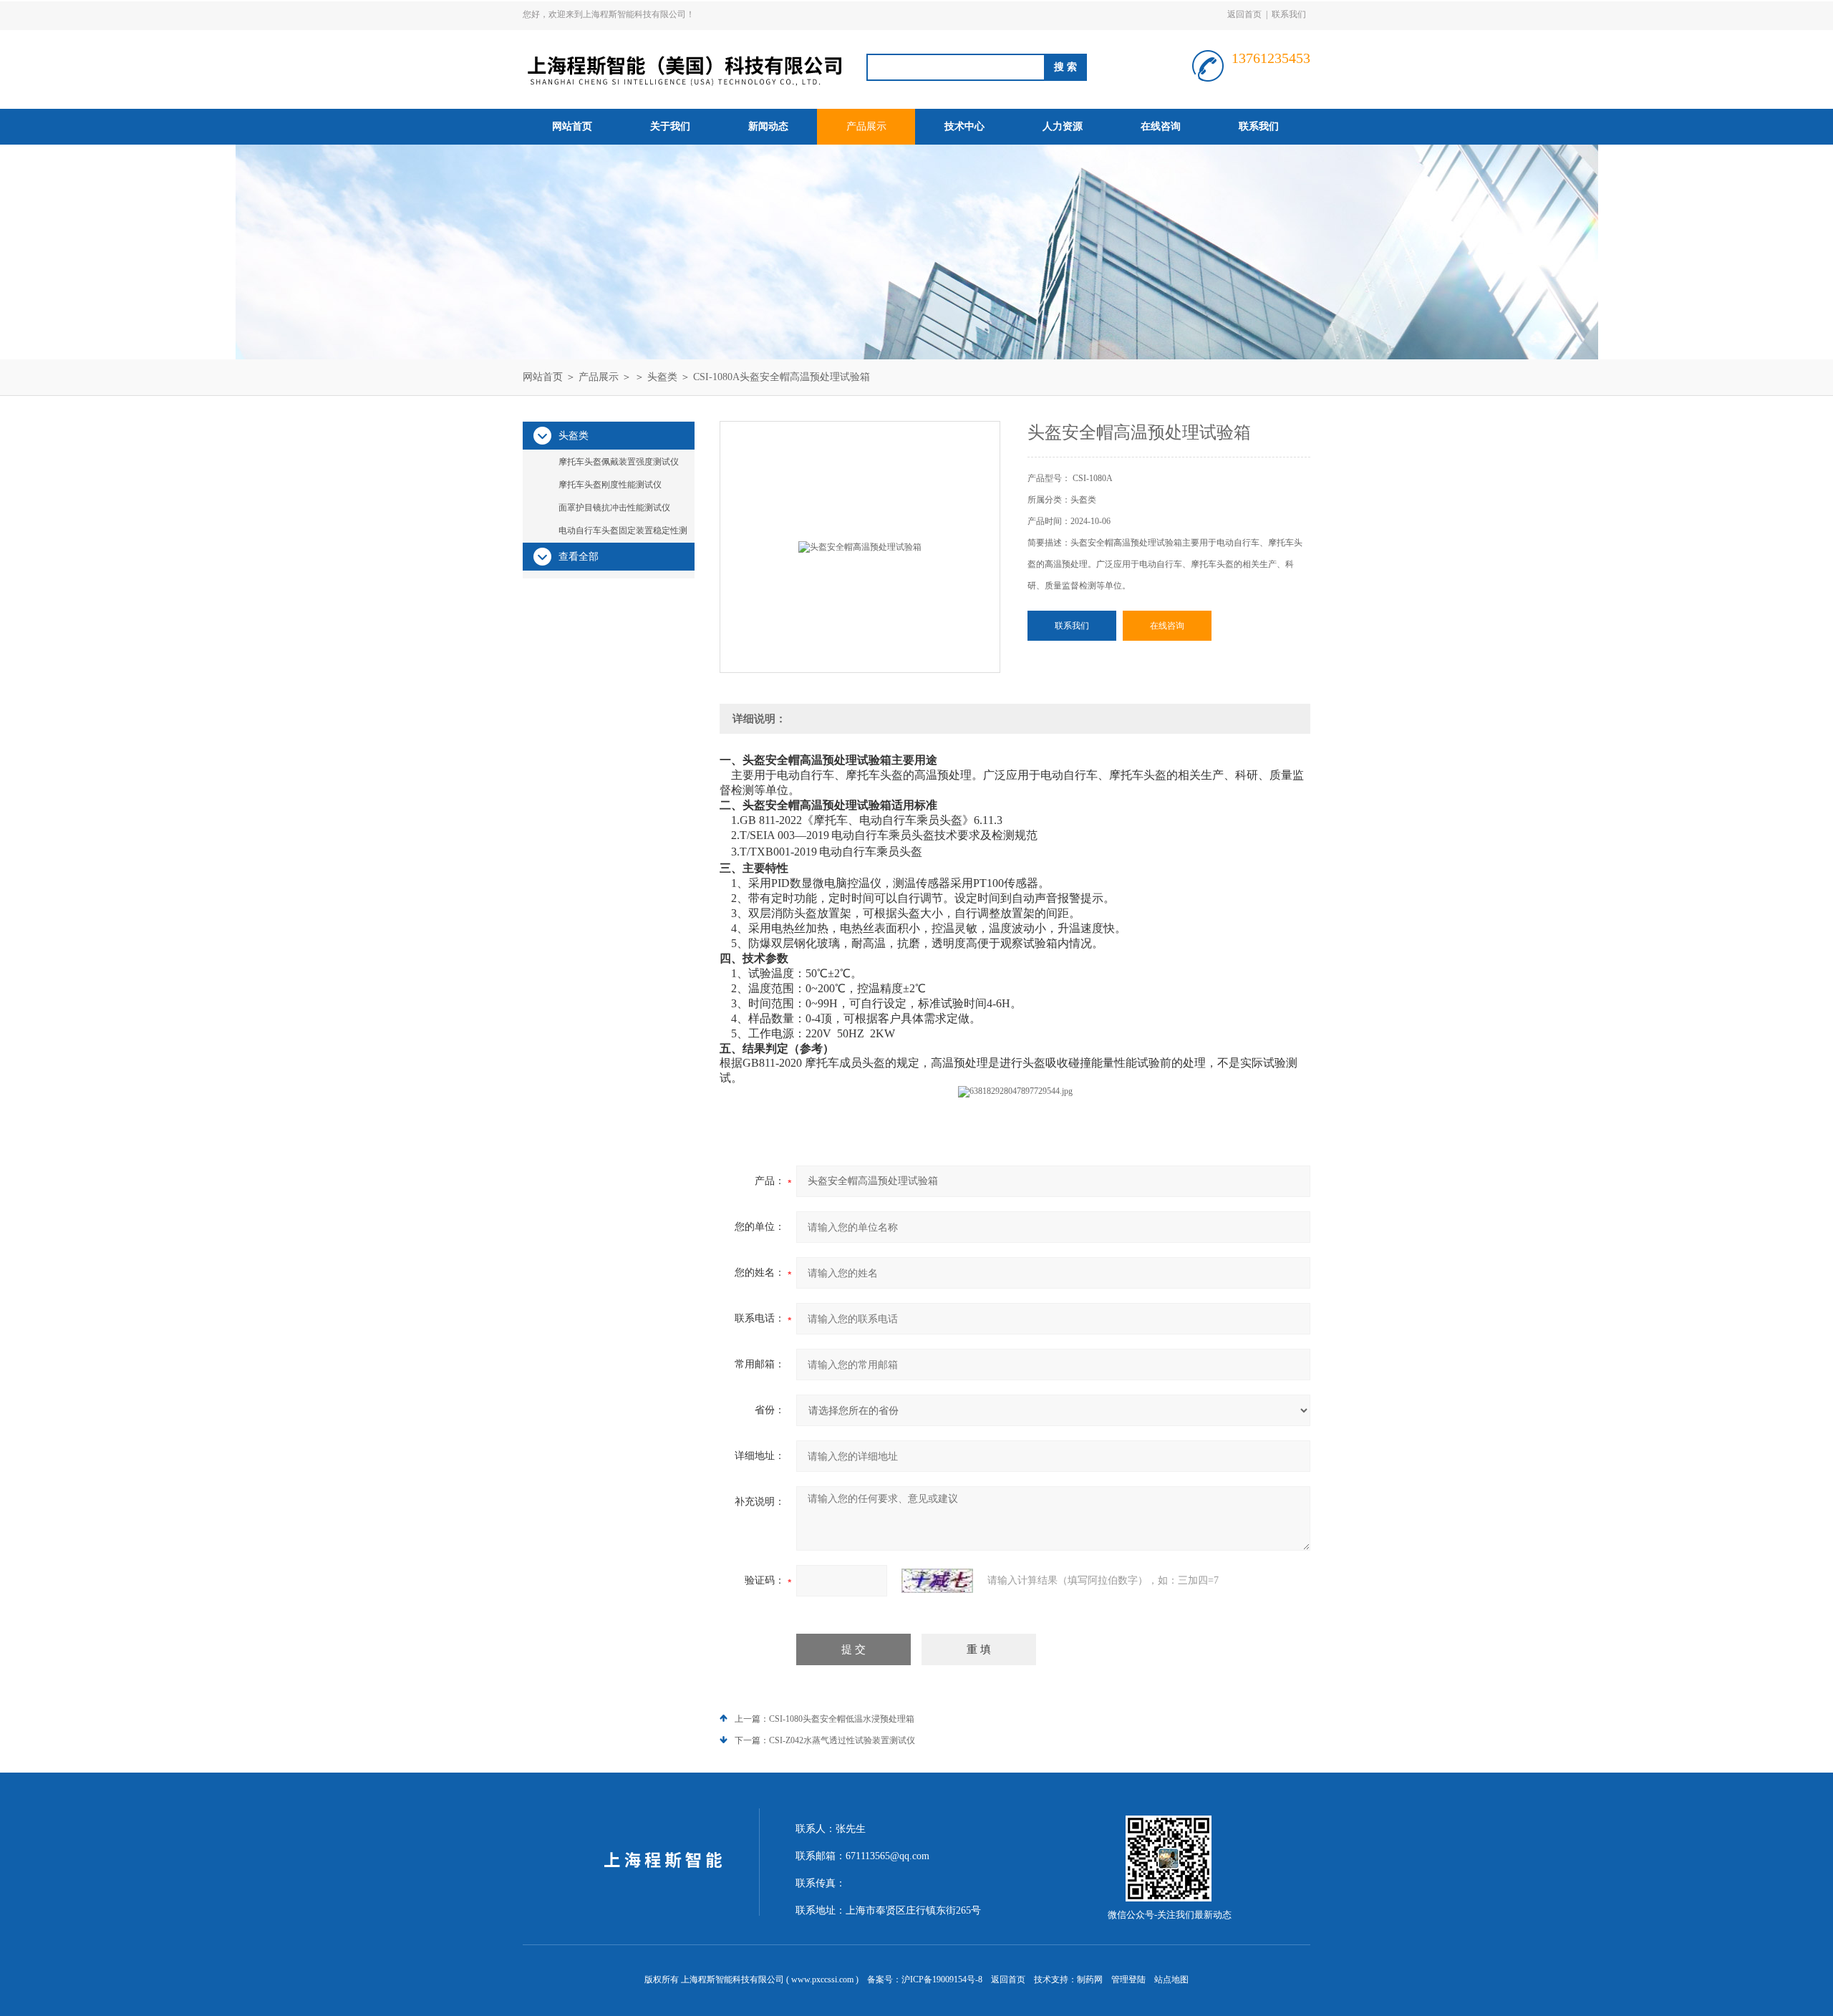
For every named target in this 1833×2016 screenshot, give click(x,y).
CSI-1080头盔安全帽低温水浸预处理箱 (842, 1719)
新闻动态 (768, 126)
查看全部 (579, 557)
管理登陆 (1128, 1979)
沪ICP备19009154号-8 (942, 1979)
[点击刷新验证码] (937, 1581)
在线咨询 (1161, 126)
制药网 (1090, 1979)
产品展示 (866, 126)
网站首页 (572, 126)
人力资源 (1063, 126)
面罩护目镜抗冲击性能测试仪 (614, 508)
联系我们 (1289, 14)
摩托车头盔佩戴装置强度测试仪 (619, 462)
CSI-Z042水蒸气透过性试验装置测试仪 (842, 1740)
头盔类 (662, 377)
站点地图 (1171, 1979)
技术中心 (964, 126)
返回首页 (1244, 14)
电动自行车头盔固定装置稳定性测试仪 (623, 533)
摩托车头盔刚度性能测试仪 (610, 485)
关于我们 (670, 126)
